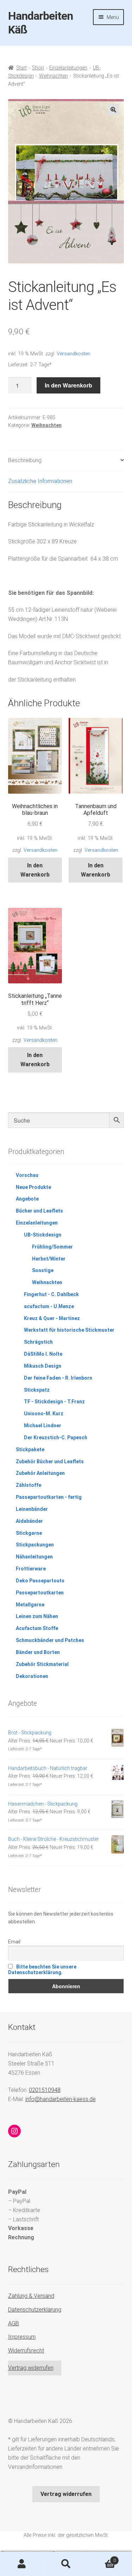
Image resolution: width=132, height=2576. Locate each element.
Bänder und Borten (38, 1652)
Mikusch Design (43, 1366)
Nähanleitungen (34, 1557)
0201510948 (45, 2090)
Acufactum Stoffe (37, 1628)
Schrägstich (38, 1342)
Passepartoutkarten (40, 1593)
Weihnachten (54, 76)
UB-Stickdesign (43, 1235)
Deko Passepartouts (40, 1581)
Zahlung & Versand (31, 2296)
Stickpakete (30, 1449)
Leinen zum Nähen (37, 1616)
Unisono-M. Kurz (44, 1414)
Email (14, 1942)
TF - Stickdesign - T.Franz (54, 1402)
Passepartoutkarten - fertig (49, 1497)
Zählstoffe (29, 1485)
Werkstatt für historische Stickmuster (69, 1330)
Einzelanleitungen (68, 68)
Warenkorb (102, 2558)
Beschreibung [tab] (25, 460)
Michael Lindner (43, 1426)
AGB (14, 2323)
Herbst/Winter (49, 1259)
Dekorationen (32, 1676)
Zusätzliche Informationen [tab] (40, 481)
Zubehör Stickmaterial (42, 1664)
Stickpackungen (35, 1545)
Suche (66, 2564)
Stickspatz (37, 1390)
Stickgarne (29, 1533)
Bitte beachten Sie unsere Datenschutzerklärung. (42, 1970)
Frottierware (31, 1569)
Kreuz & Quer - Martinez (52, 1318)
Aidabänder (29, 1521)
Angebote (27, 1199)
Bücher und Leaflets (39, 1211)
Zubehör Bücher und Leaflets (50, 1461)
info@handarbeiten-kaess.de (61, 2099)
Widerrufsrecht (26, 2351)
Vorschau (27, 1175)
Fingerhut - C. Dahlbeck (51, 1294)
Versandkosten (74, 354)
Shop (38, 68)
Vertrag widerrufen (31, 2368)
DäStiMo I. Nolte (43, 1354)
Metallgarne (30, 1605)
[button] (113, 110)
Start (21, 68)
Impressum (22, 2337)
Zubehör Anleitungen (40, 1473)
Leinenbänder (32, 1509)
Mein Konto (22, 2564)
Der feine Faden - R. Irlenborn (58, 1378)
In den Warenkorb (68, 385)
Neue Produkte (33, 1187)
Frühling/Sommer (52, 1247)
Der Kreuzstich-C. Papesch (56, 1437)
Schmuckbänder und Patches (50, 1640)
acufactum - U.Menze (49, 1306)
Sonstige (43, 1270)
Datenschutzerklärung (35, 2310)
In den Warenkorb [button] (35, 870)
